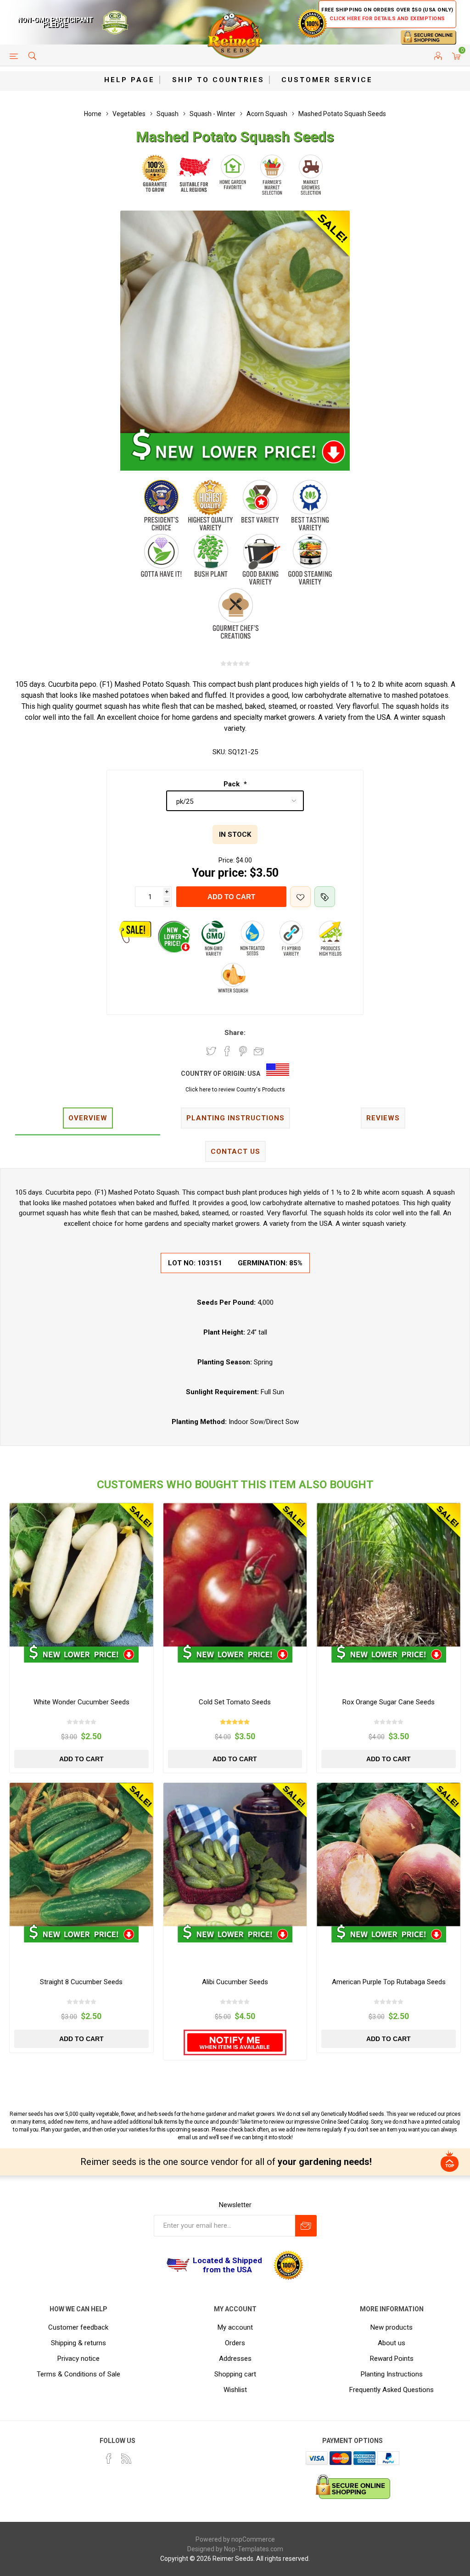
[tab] (88, 1119)
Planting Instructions (392, 2374)
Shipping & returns (78, 2343)
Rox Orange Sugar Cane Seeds (389, 1702)
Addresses (235, 2359)
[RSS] (126, 2459)
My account (235, 2327)
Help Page (129, 80)
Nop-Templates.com (254, 2549)
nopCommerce (253, 2539)
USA (254, 1074)
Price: (227, 860)
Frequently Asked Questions (392, 2390)
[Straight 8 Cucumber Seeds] (81, 1855)
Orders (235, 2343)
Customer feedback (78, 2327)
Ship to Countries (218, 80)
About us (392, 2343)
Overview (88, 1118)
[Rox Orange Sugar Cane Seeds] (389, 1575)
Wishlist (235, 2390)
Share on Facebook (227, 1051)
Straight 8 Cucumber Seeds (81, 1982)
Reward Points (392, 2359)
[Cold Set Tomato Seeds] (235, 1575)
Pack (232, 784)
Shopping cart (235, 2374)
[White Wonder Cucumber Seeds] (81, 1575)
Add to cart (231, 897)
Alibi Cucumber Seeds (235, 1982)
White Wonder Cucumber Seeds (81, 1702)
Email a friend (259, 1051)
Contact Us (235, 1152)
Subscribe (306, 2226)
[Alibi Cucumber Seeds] (235, 1855)
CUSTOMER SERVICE (327, 80)
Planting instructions (235, 1118)
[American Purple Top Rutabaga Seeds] (389, 1855)
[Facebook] (109, 2459)
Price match (325, 897)
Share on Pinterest (243, 1051)
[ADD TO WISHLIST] (300, 897)
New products (392, 2327)
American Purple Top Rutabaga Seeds (389, 1982)
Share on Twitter (211, 1051)
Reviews (383, 1118)
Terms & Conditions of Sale (78, 2374)
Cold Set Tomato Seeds (235, 1702)
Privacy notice (78, 2359)
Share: (235, 1033)
